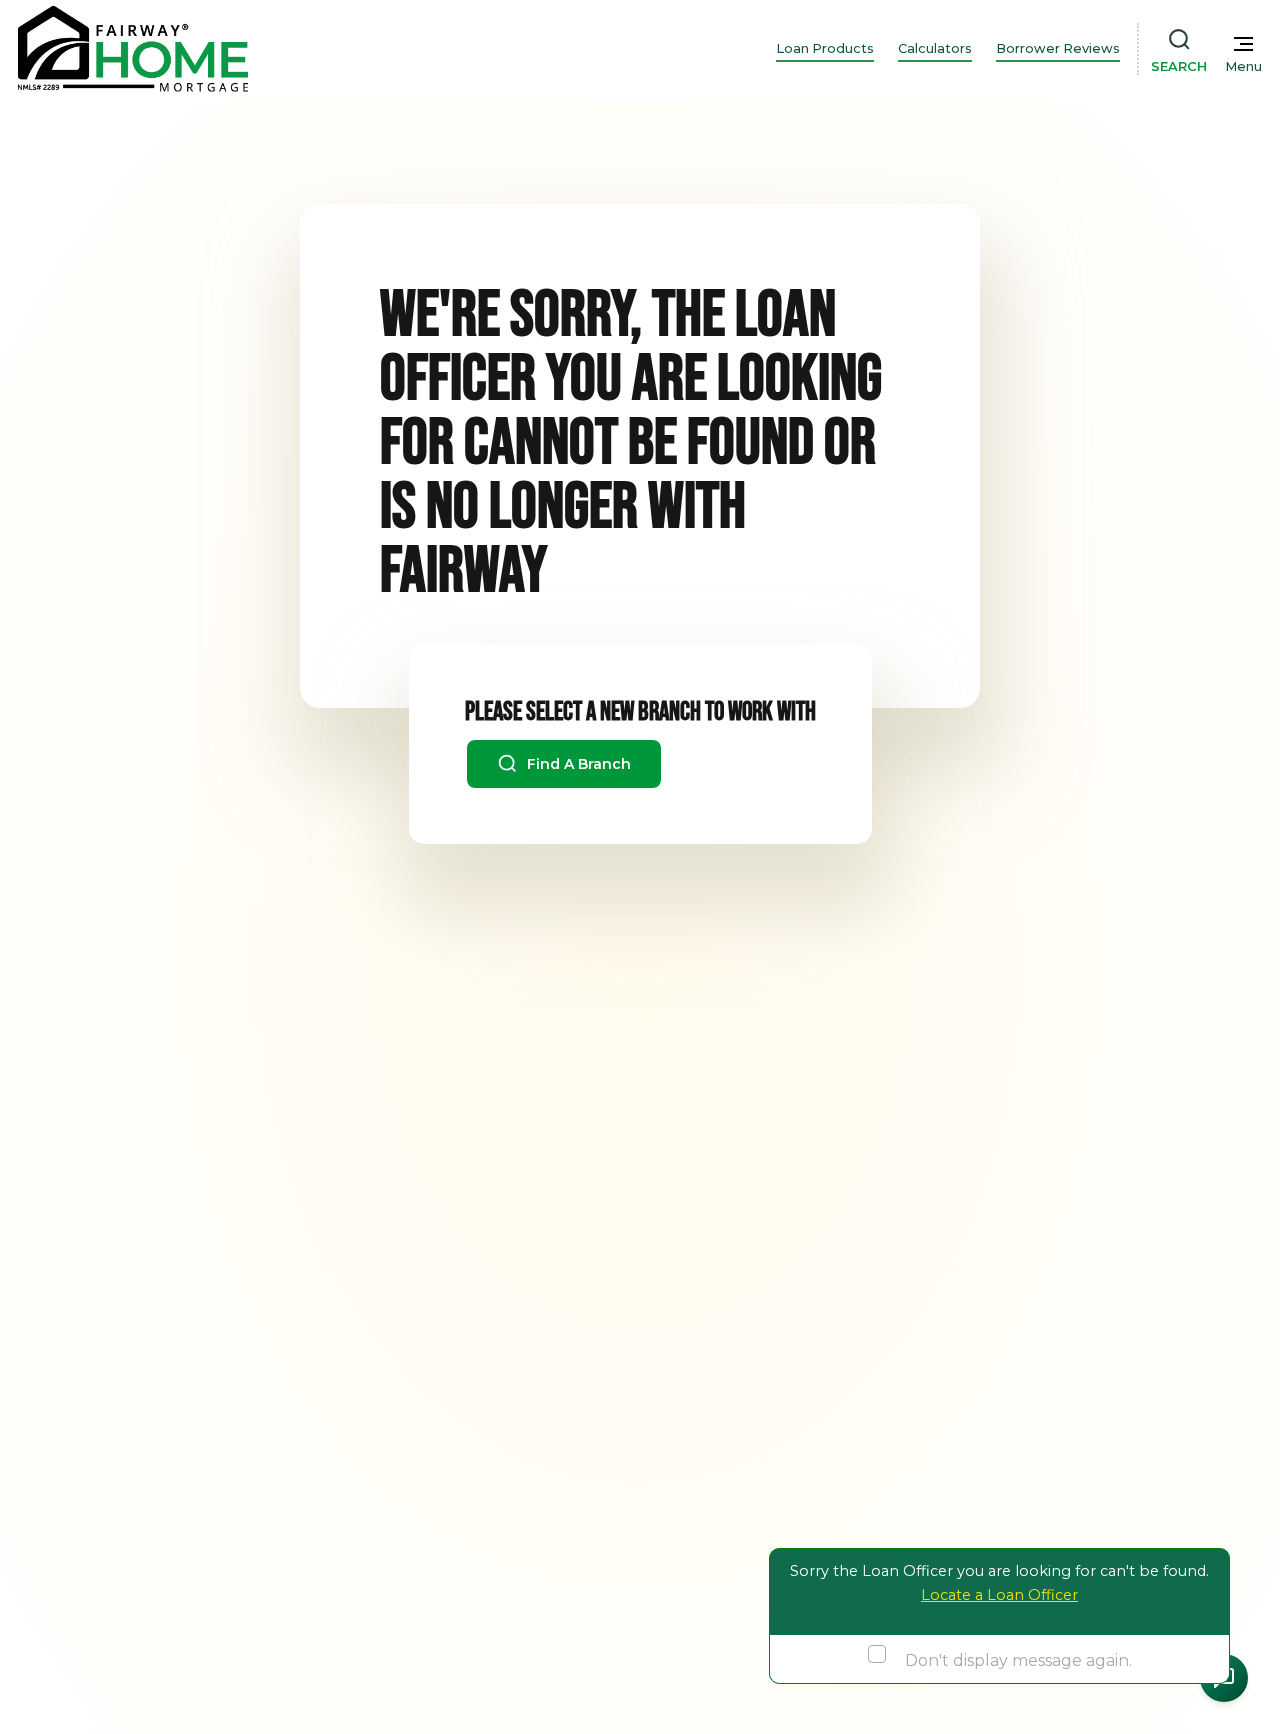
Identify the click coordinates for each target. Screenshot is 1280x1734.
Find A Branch (577, 764)
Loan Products (825, 48)
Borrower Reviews (1058, 48)
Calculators (935, 48)
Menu (1243, 66)
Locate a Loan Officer (999, 1595)
